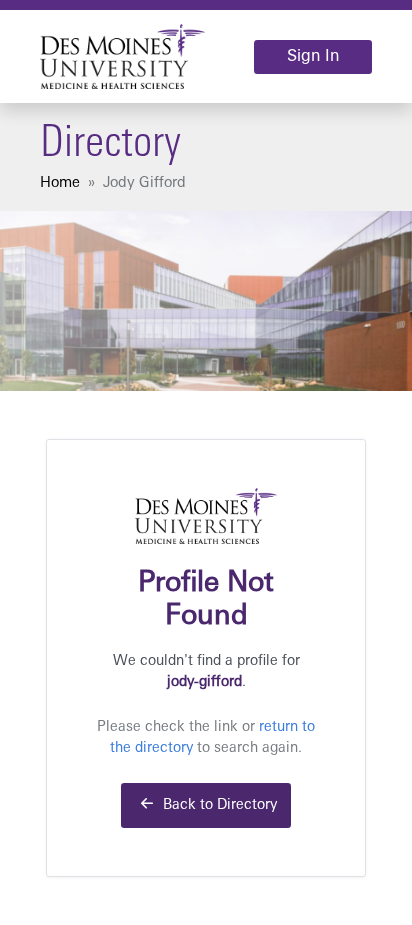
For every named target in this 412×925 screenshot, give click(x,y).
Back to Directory (218, 805)
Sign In (313, 57)
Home (60, 183)
